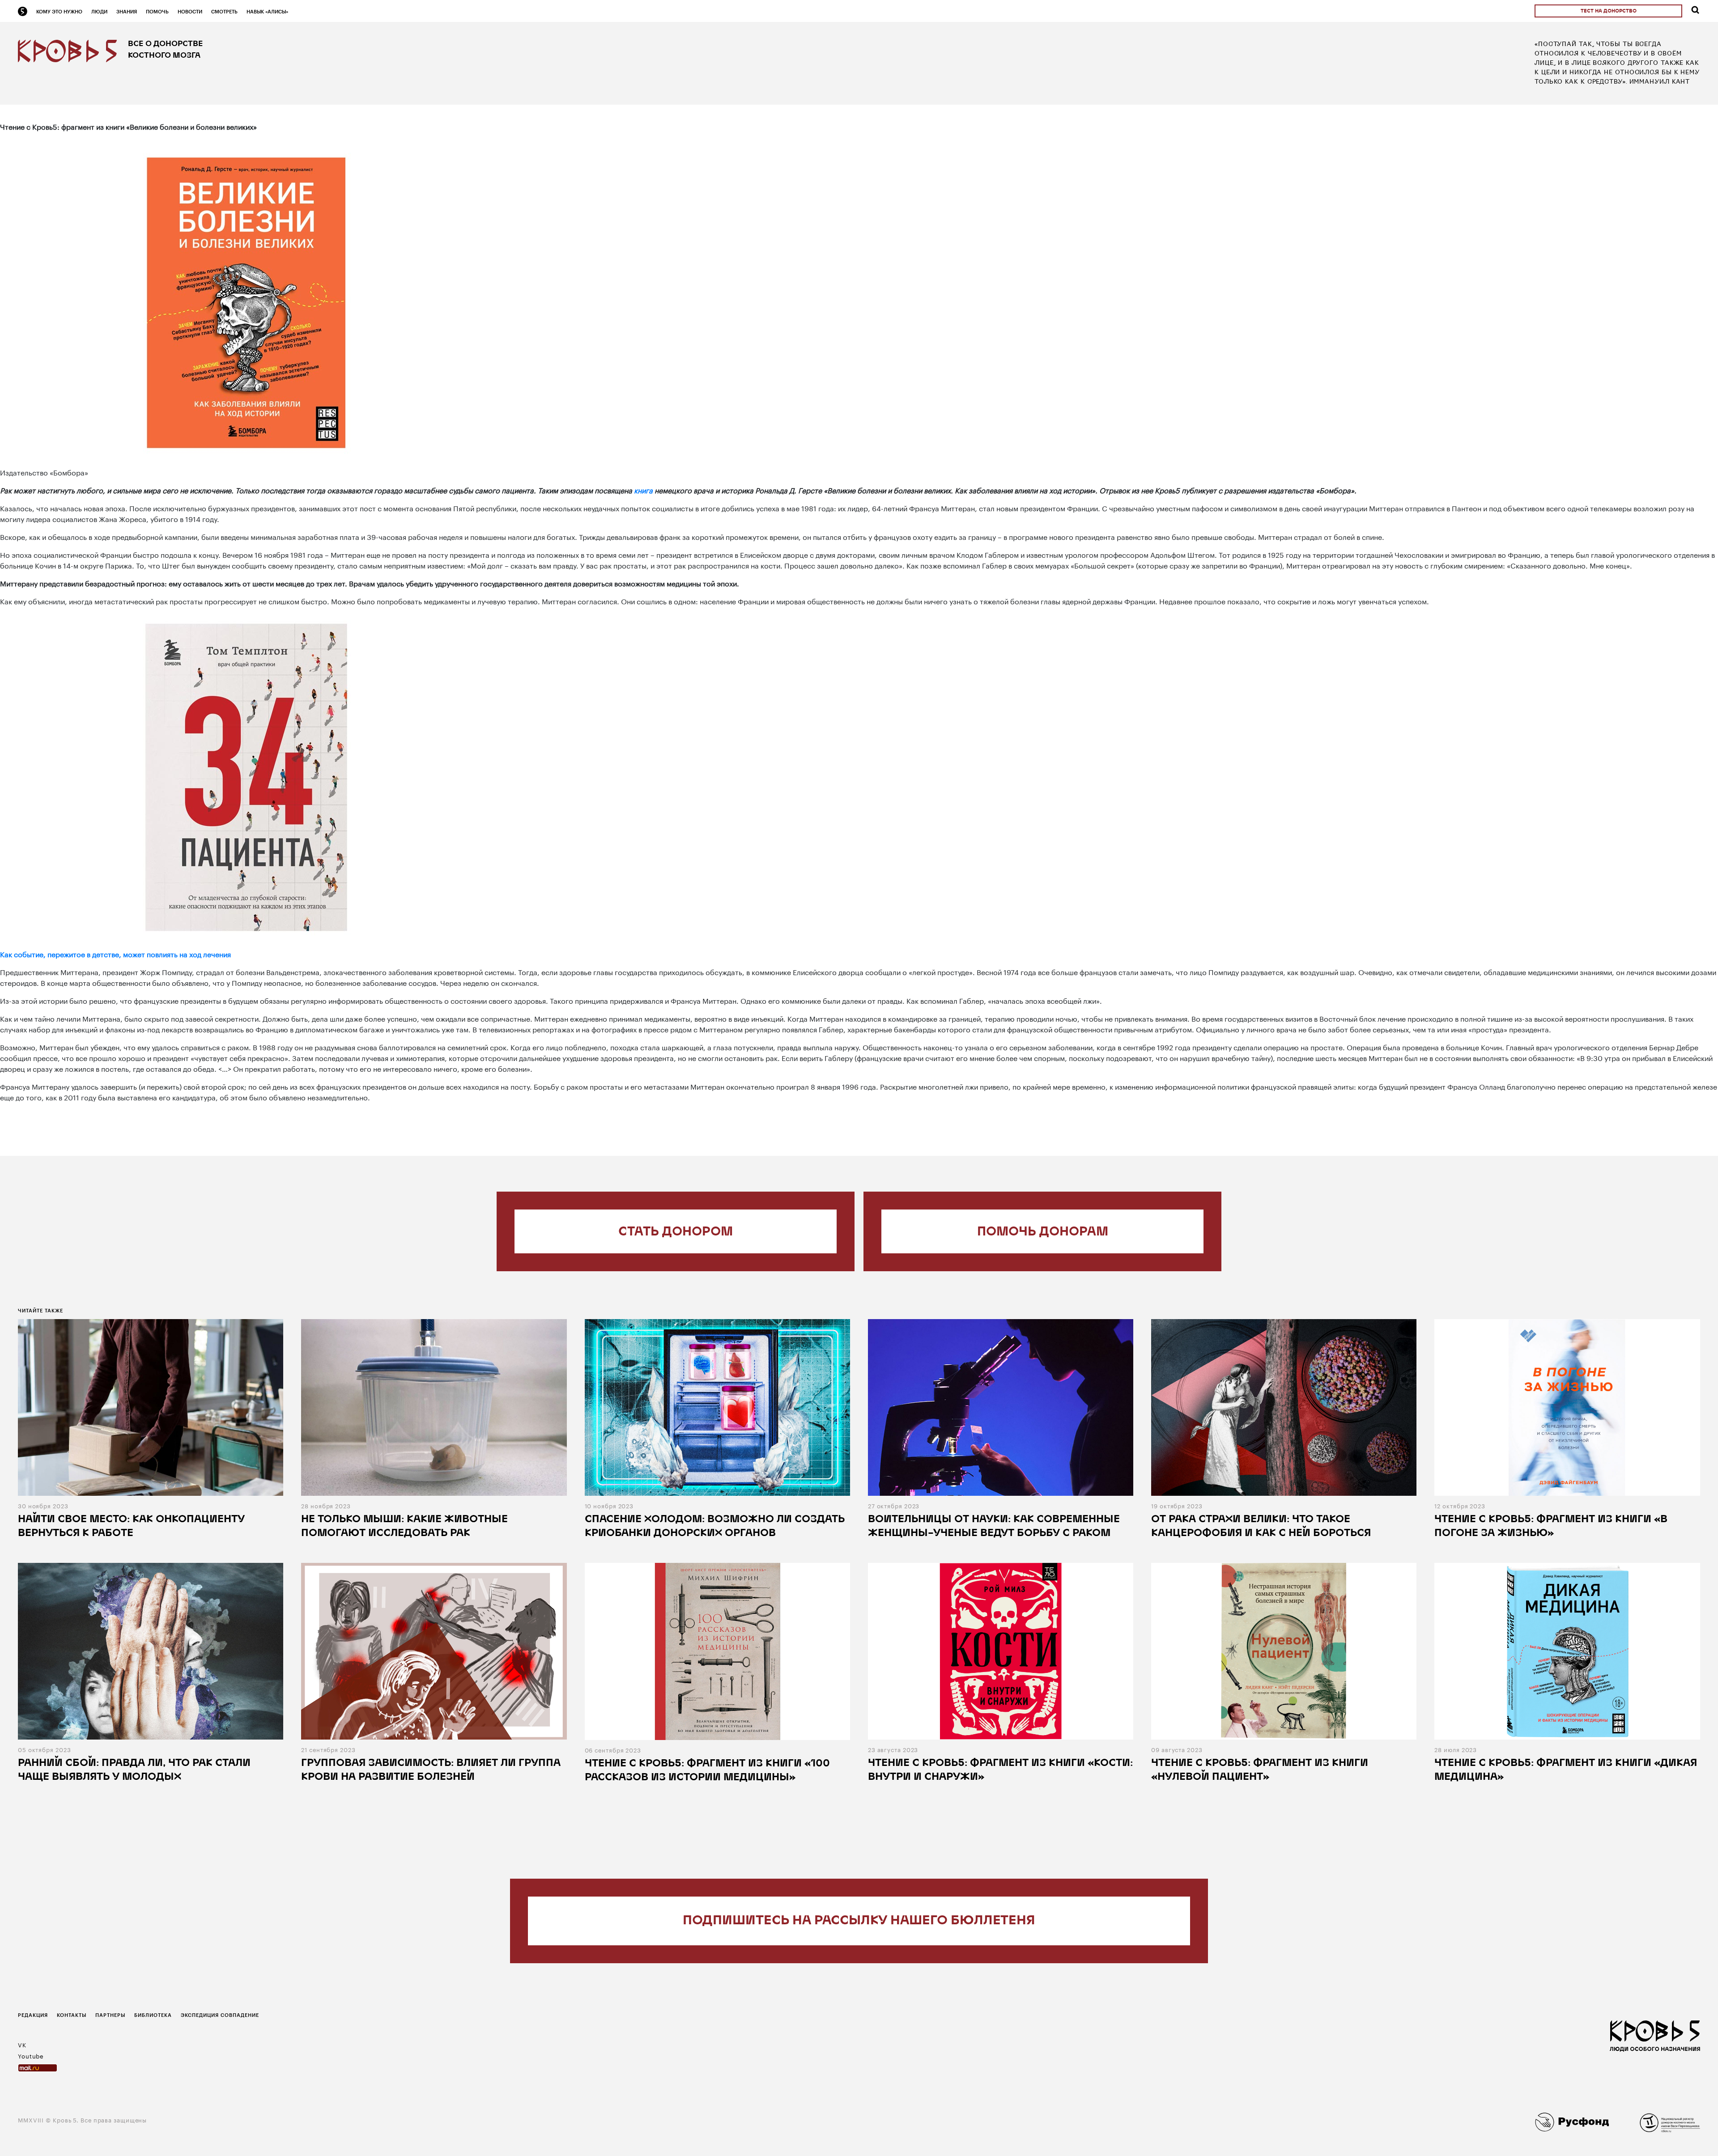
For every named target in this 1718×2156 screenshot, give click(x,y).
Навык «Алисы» (267, 11)
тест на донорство (1609, 11)
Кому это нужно (59, 11)
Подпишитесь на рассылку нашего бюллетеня (859, 1921)
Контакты (72, 2015)
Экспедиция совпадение (220, 2015)
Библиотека (153, 2015)
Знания (127, 11)
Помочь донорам (1043, 1232)
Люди (99, 11)
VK (22, 2044)
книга (643, 490)
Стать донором (676, 1232)
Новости (190, 11)
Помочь (157, 11)
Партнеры (110, 2015)
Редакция (33, 2015)
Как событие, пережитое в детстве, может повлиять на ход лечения (115, 953)
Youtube (31, 2055)
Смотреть (224, 11)
